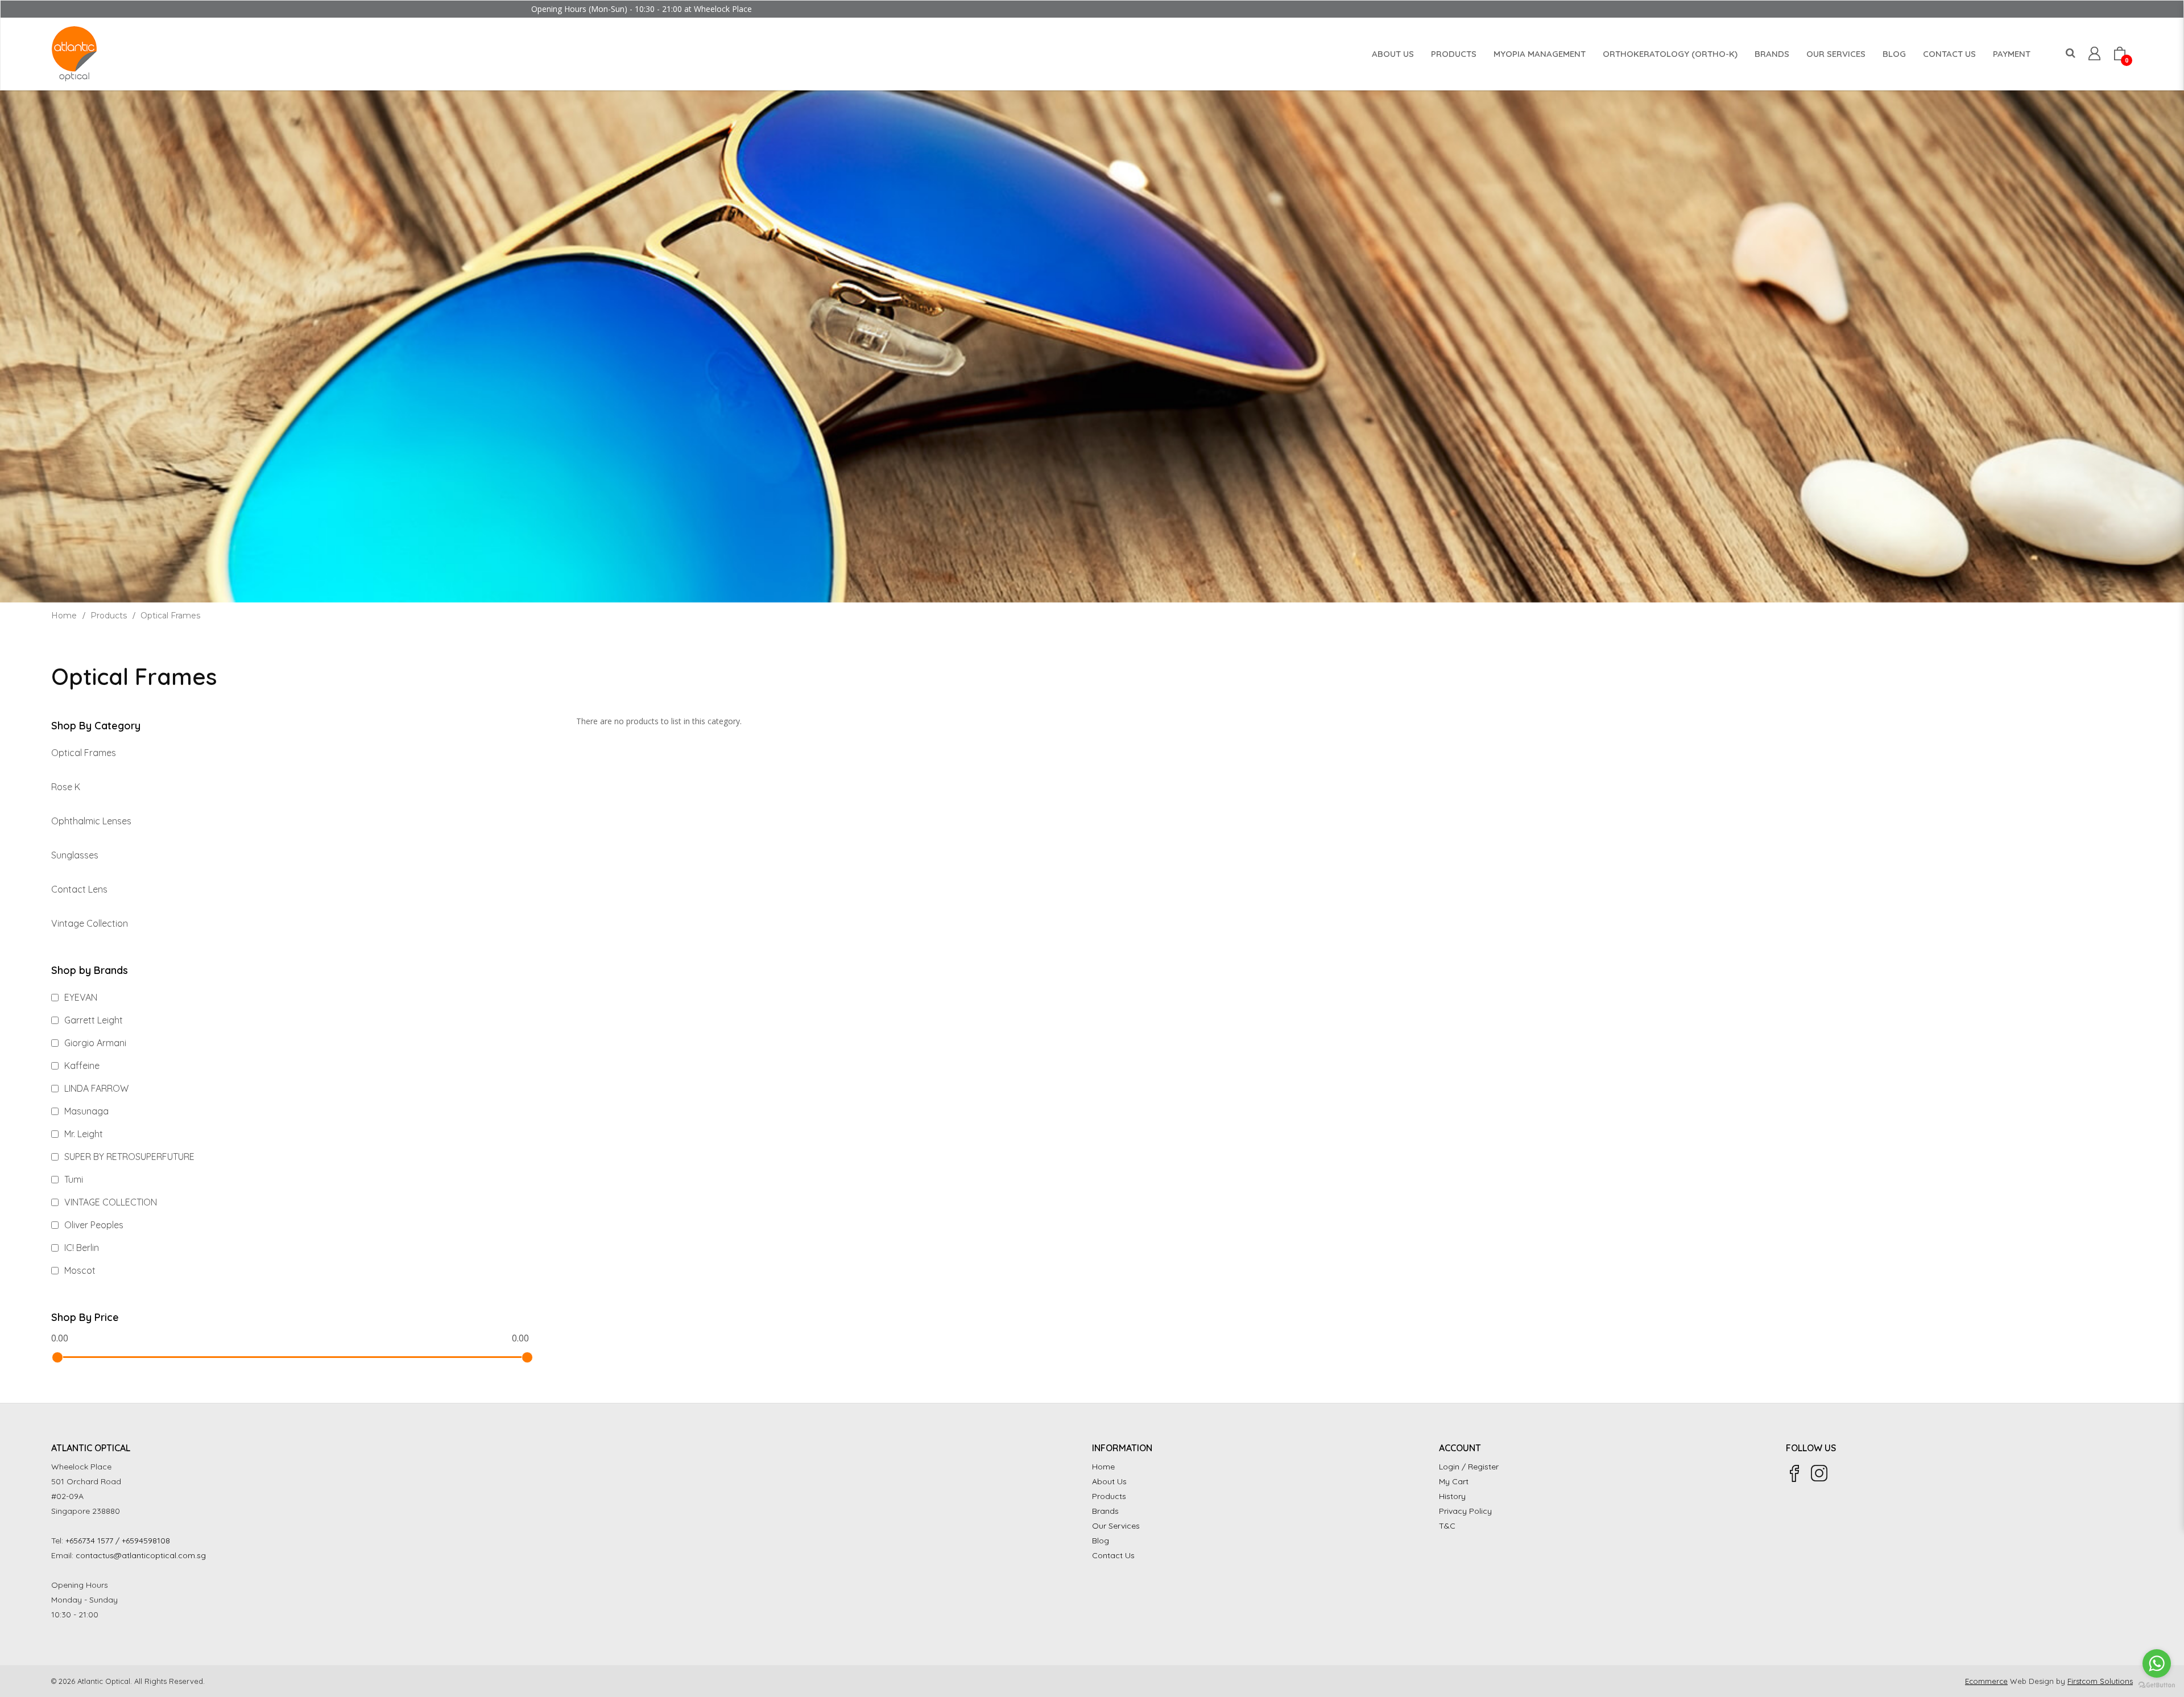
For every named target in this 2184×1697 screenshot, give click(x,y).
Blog (1101, 1541)
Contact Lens (79, 889)
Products (109, 616)
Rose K (66, 787)
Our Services (1116, 1526)
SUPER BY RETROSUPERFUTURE (128, 1157)
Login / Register (1469, 1467)
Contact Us (1113, 1555)
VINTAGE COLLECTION (109, 1202)
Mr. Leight (82, 1134)
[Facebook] (1794, 1473)
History (1452, 1496)
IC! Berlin (80, 1248)
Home (64, 616)
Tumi (73, 1179)
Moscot (79, 1270)
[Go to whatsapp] (2157, 1663)
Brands (1105, 1511)
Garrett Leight (92, 1020)
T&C (1447, 1526)
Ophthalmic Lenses (91, 821)
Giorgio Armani (94, 1043)
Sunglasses (75, 855)
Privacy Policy (1465, 1511)
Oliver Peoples (93, 1225)
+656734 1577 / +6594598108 (118, 1541)
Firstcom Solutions (2100, 1681)
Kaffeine (81, 1066)
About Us (1109, 1481)
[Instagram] (1819, 1473)
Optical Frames (170, 616)
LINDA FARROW (95, 1088)
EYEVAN (80, 997)
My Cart (1454, 1481)
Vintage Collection (90, 923)
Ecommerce (1986, 1681)
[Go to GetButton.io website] (2157, 1685)
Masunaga (85, 1111)
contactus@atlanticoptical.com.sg (141, 1555)
